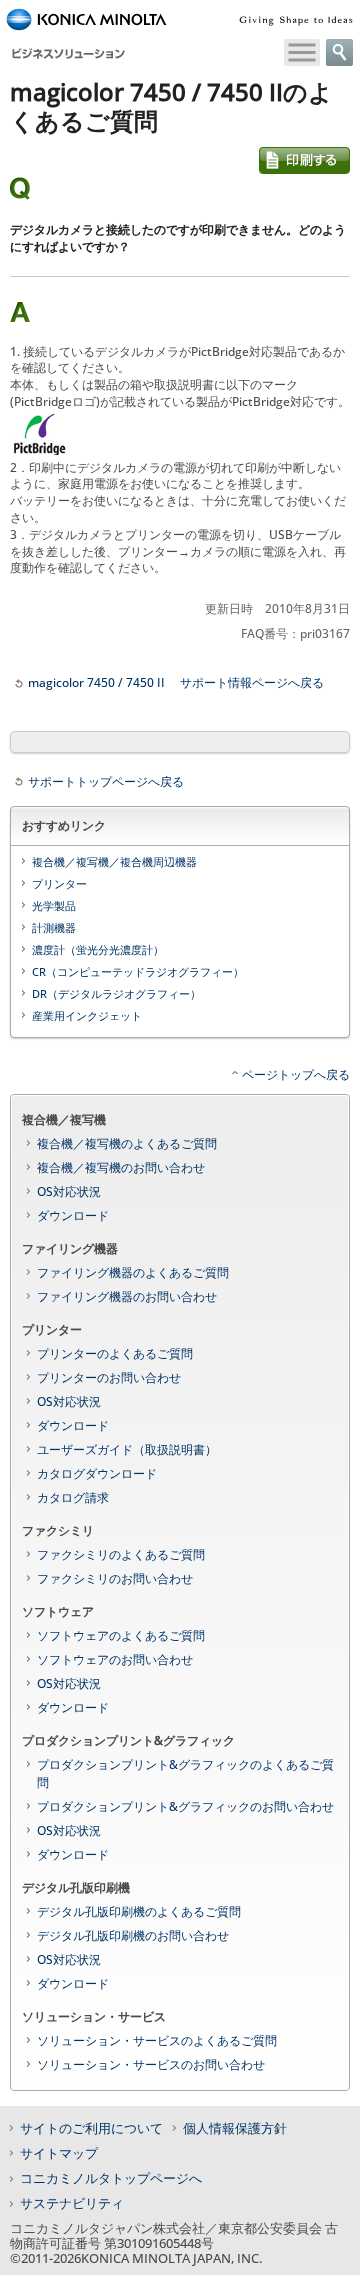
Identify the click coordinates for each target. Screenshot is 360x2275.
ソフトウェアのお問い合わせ (115, 1659)
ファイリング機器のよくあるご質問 (133, 1272)
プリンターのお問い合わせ (109, 1377)
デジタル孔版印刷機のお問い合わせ (133, 1935)
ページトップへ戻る (296, 1074)
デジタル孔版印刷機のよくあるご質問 (139, 1911)
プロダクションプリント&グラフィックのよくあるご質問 (185, 1773)
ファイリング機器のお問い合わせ (127, 1296)
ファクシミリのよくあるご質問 (121, 1554)
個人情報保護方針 (235, 2128)
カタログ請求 (73, 1497)
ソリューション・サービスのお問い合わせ (151, 2064)
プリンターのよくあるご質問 (115, 1353)
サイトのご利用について (91, 2128)
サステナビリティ (72, 2203)
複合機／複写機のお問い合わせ (121, 1167)
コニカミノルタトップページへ (111, 2178)
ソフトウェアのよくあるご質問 (121, 1635)
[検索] (339, 52)
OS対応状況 (69, 1191)
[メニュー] (302, 52)
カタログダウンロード (97, 1473)
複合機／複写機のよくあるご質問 (127, 1143)
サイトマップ (59, 2153)
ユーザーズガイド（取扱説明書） (127, 1449)
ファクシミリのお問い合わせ (115, 1578)
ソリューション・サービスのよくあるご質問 (157, 2040)
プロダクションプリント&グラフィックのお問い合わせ (185, 1806)
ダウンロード (73, 1215)
